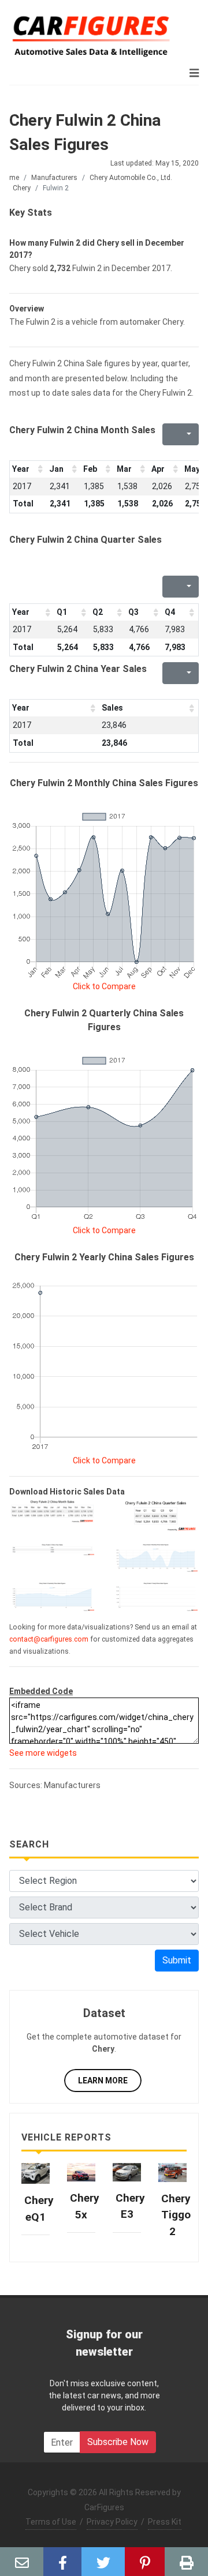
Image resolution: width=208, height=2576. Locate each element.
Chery (22, 188)
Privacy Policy (112, 2522)
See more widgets (43, 1753)
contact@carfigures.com (49, 1639)
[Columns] (188, 434)
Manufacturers (54, 178)
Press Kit (165, 2522)
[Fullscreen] (170, 434)
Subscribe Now (118, 2442)
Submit (177, 1960)
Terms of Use (51, 2522)
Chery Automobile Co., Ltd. (131, 178)
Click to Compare (104, 986)
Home (10, 178)
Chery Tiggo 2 (176, 2215)
